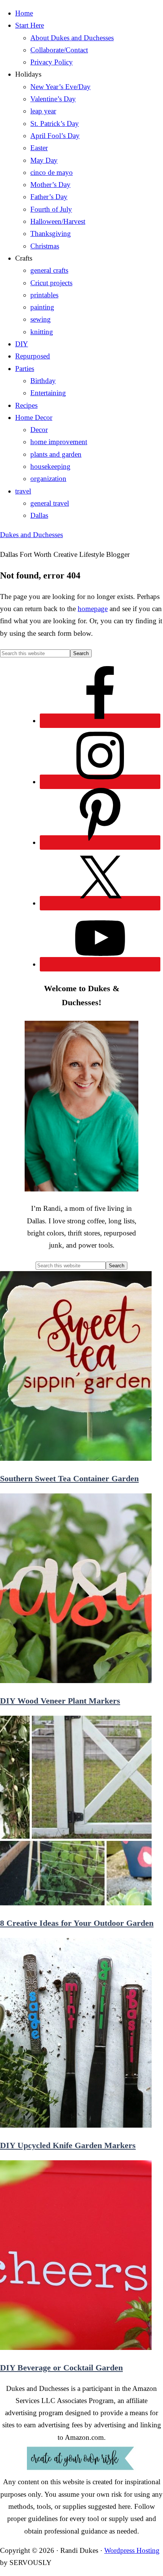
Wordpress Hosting (132, 2550)
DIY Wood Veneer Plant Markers (60, 1701)
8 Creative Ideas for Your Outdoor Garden (77, 1923)
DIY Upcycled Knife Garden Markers (68, 2145)
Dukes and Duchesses (31, 535)
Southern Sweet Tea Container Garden (69, 1478)
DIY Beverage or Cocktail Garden (61, 2368)
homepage (93, 609)
